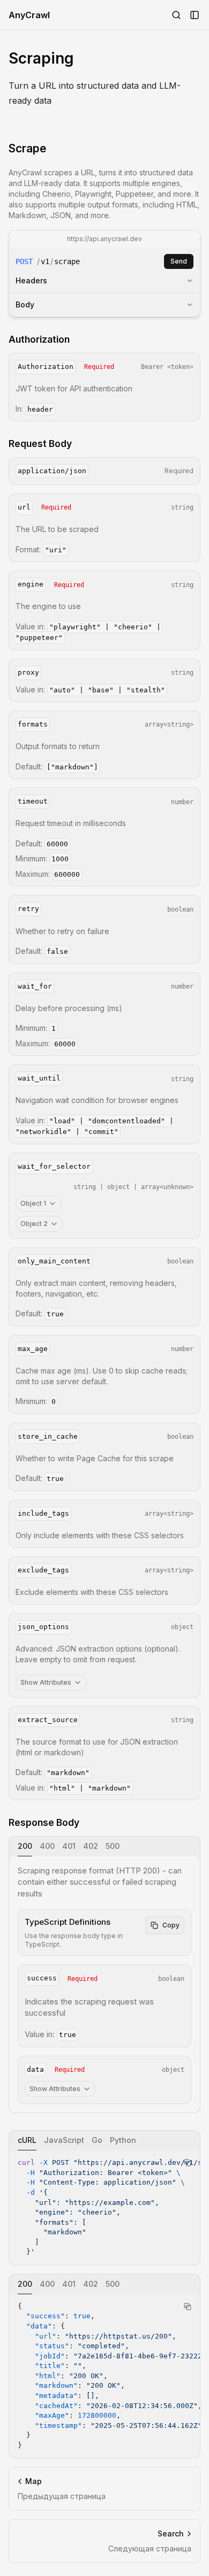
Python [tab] (123, 2140)
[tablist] (104, 1846)
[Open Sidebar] (195, 15)
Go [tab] (97, 2140)
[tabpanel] (104, 1984)
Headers (31, 280)
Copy (171, 1925)
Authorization (39, 339)
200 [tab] (25, 1846)
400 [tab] (47, 1846)
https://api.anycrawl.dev (104, 239)
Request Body (40, 444)
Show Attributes (46, 1682)
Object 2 (34, 1224)
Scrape (28, 148)
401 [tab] (69, 1846)
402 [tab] (91, 1846)
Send (179, 261)
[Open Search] (176, 15)
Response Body (44, 1822)
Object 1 (33, 1203)
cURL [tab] (27, 2140)
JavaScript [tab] (64, 2140)
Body (25, 304)
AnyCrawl (29, 15)
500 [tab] (113, 1846)
